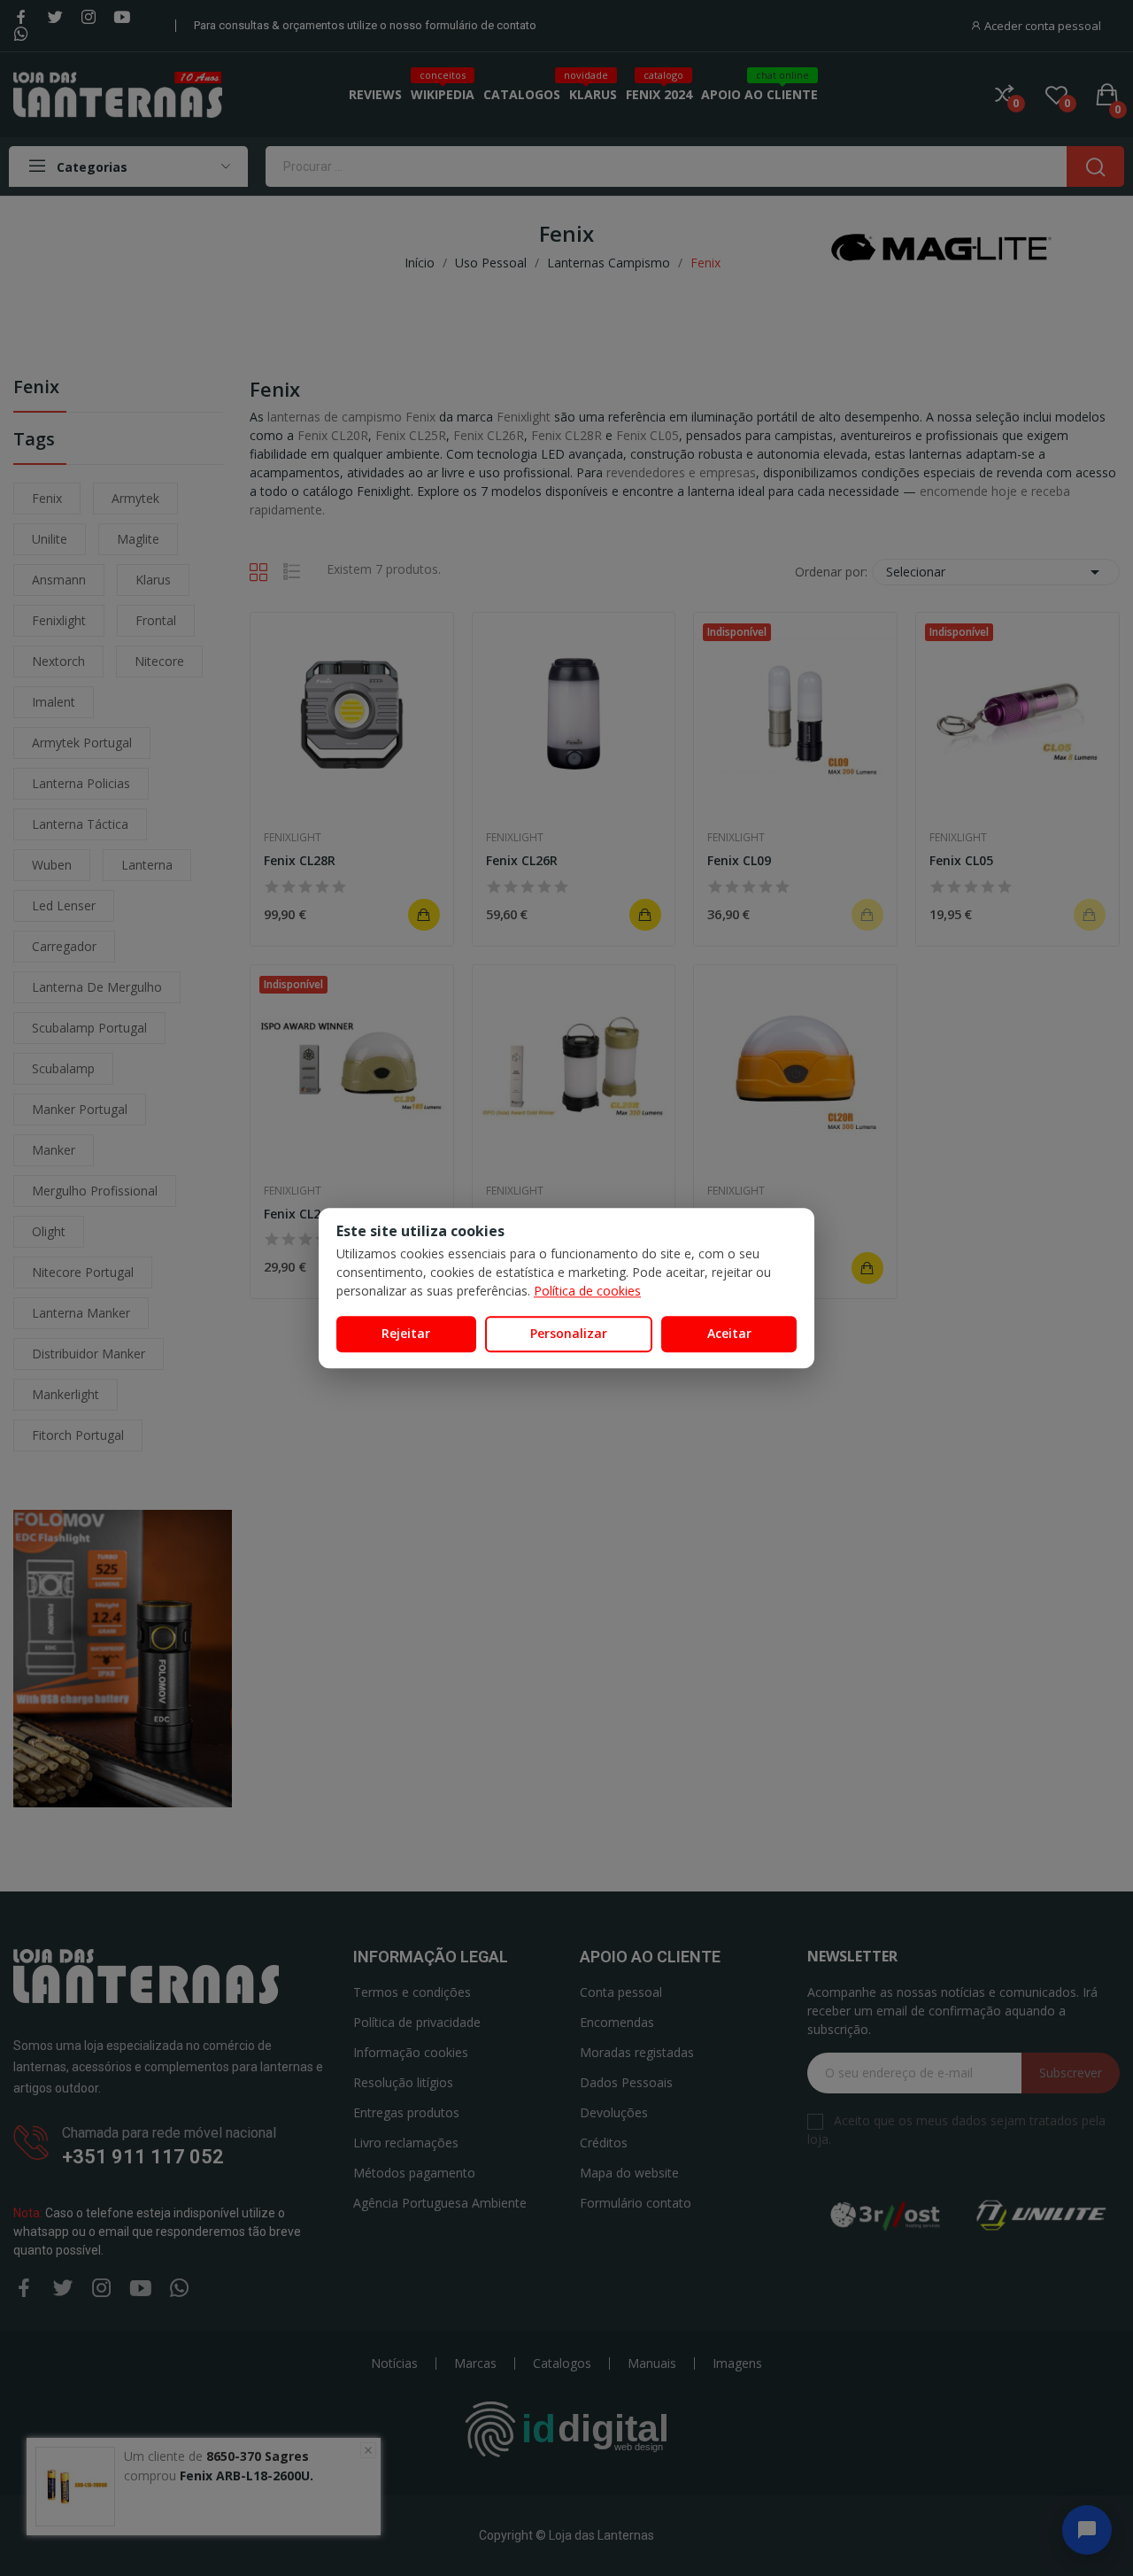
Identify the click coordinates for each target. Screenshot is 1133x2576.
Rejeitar (406, 1333)
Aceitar (729, 1333)
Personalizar (569, 1333)
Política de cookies (587, 1291)
